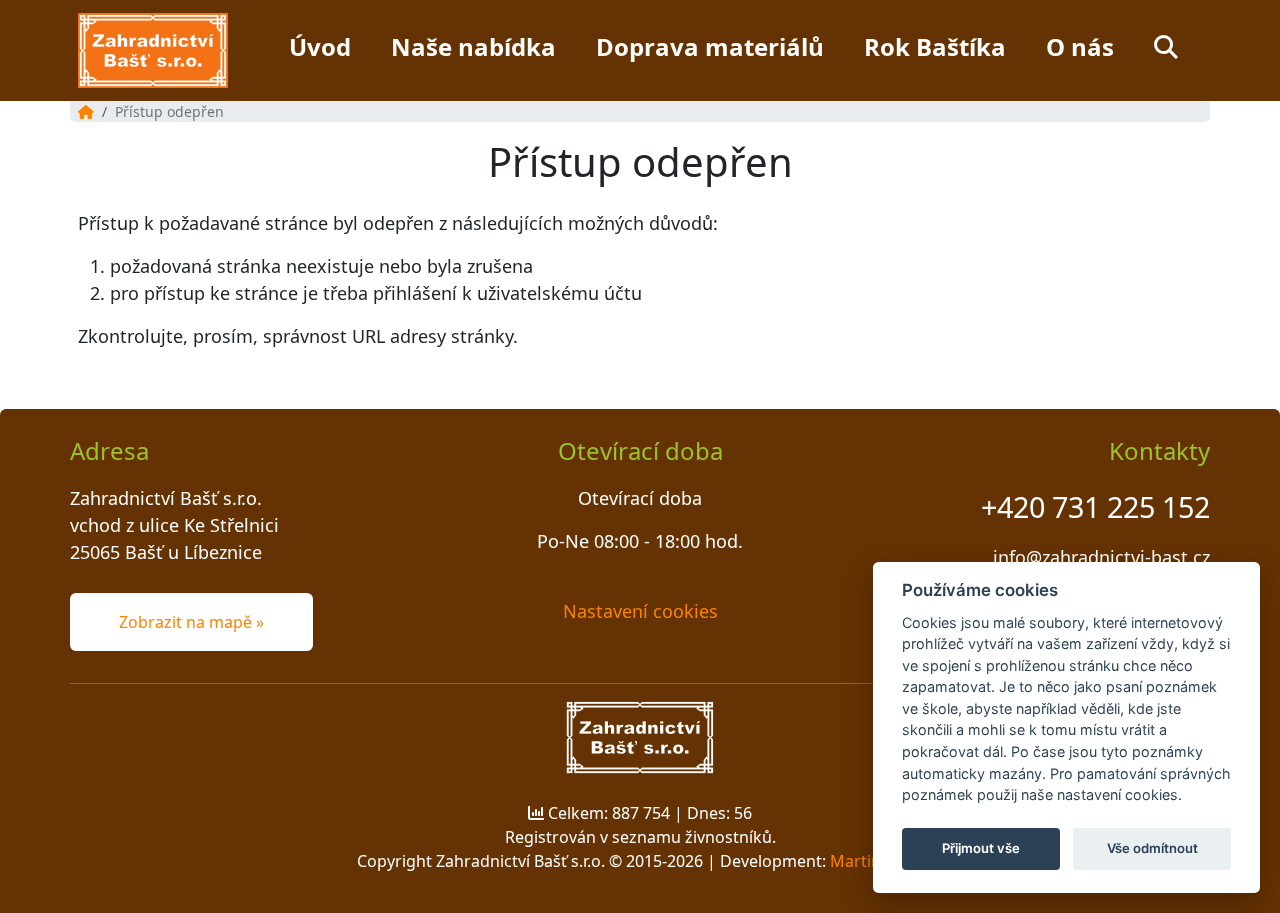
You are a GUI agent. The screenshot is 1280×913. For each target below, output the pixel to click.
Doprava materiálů (710, 46)
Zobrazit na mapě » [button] (191, 622)
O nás (1080, 46)
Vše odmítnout (1152, 849)
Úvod (320, 46)
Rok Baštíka (935, 46)
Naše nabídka (473, 46)
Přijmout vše (981, 849)
